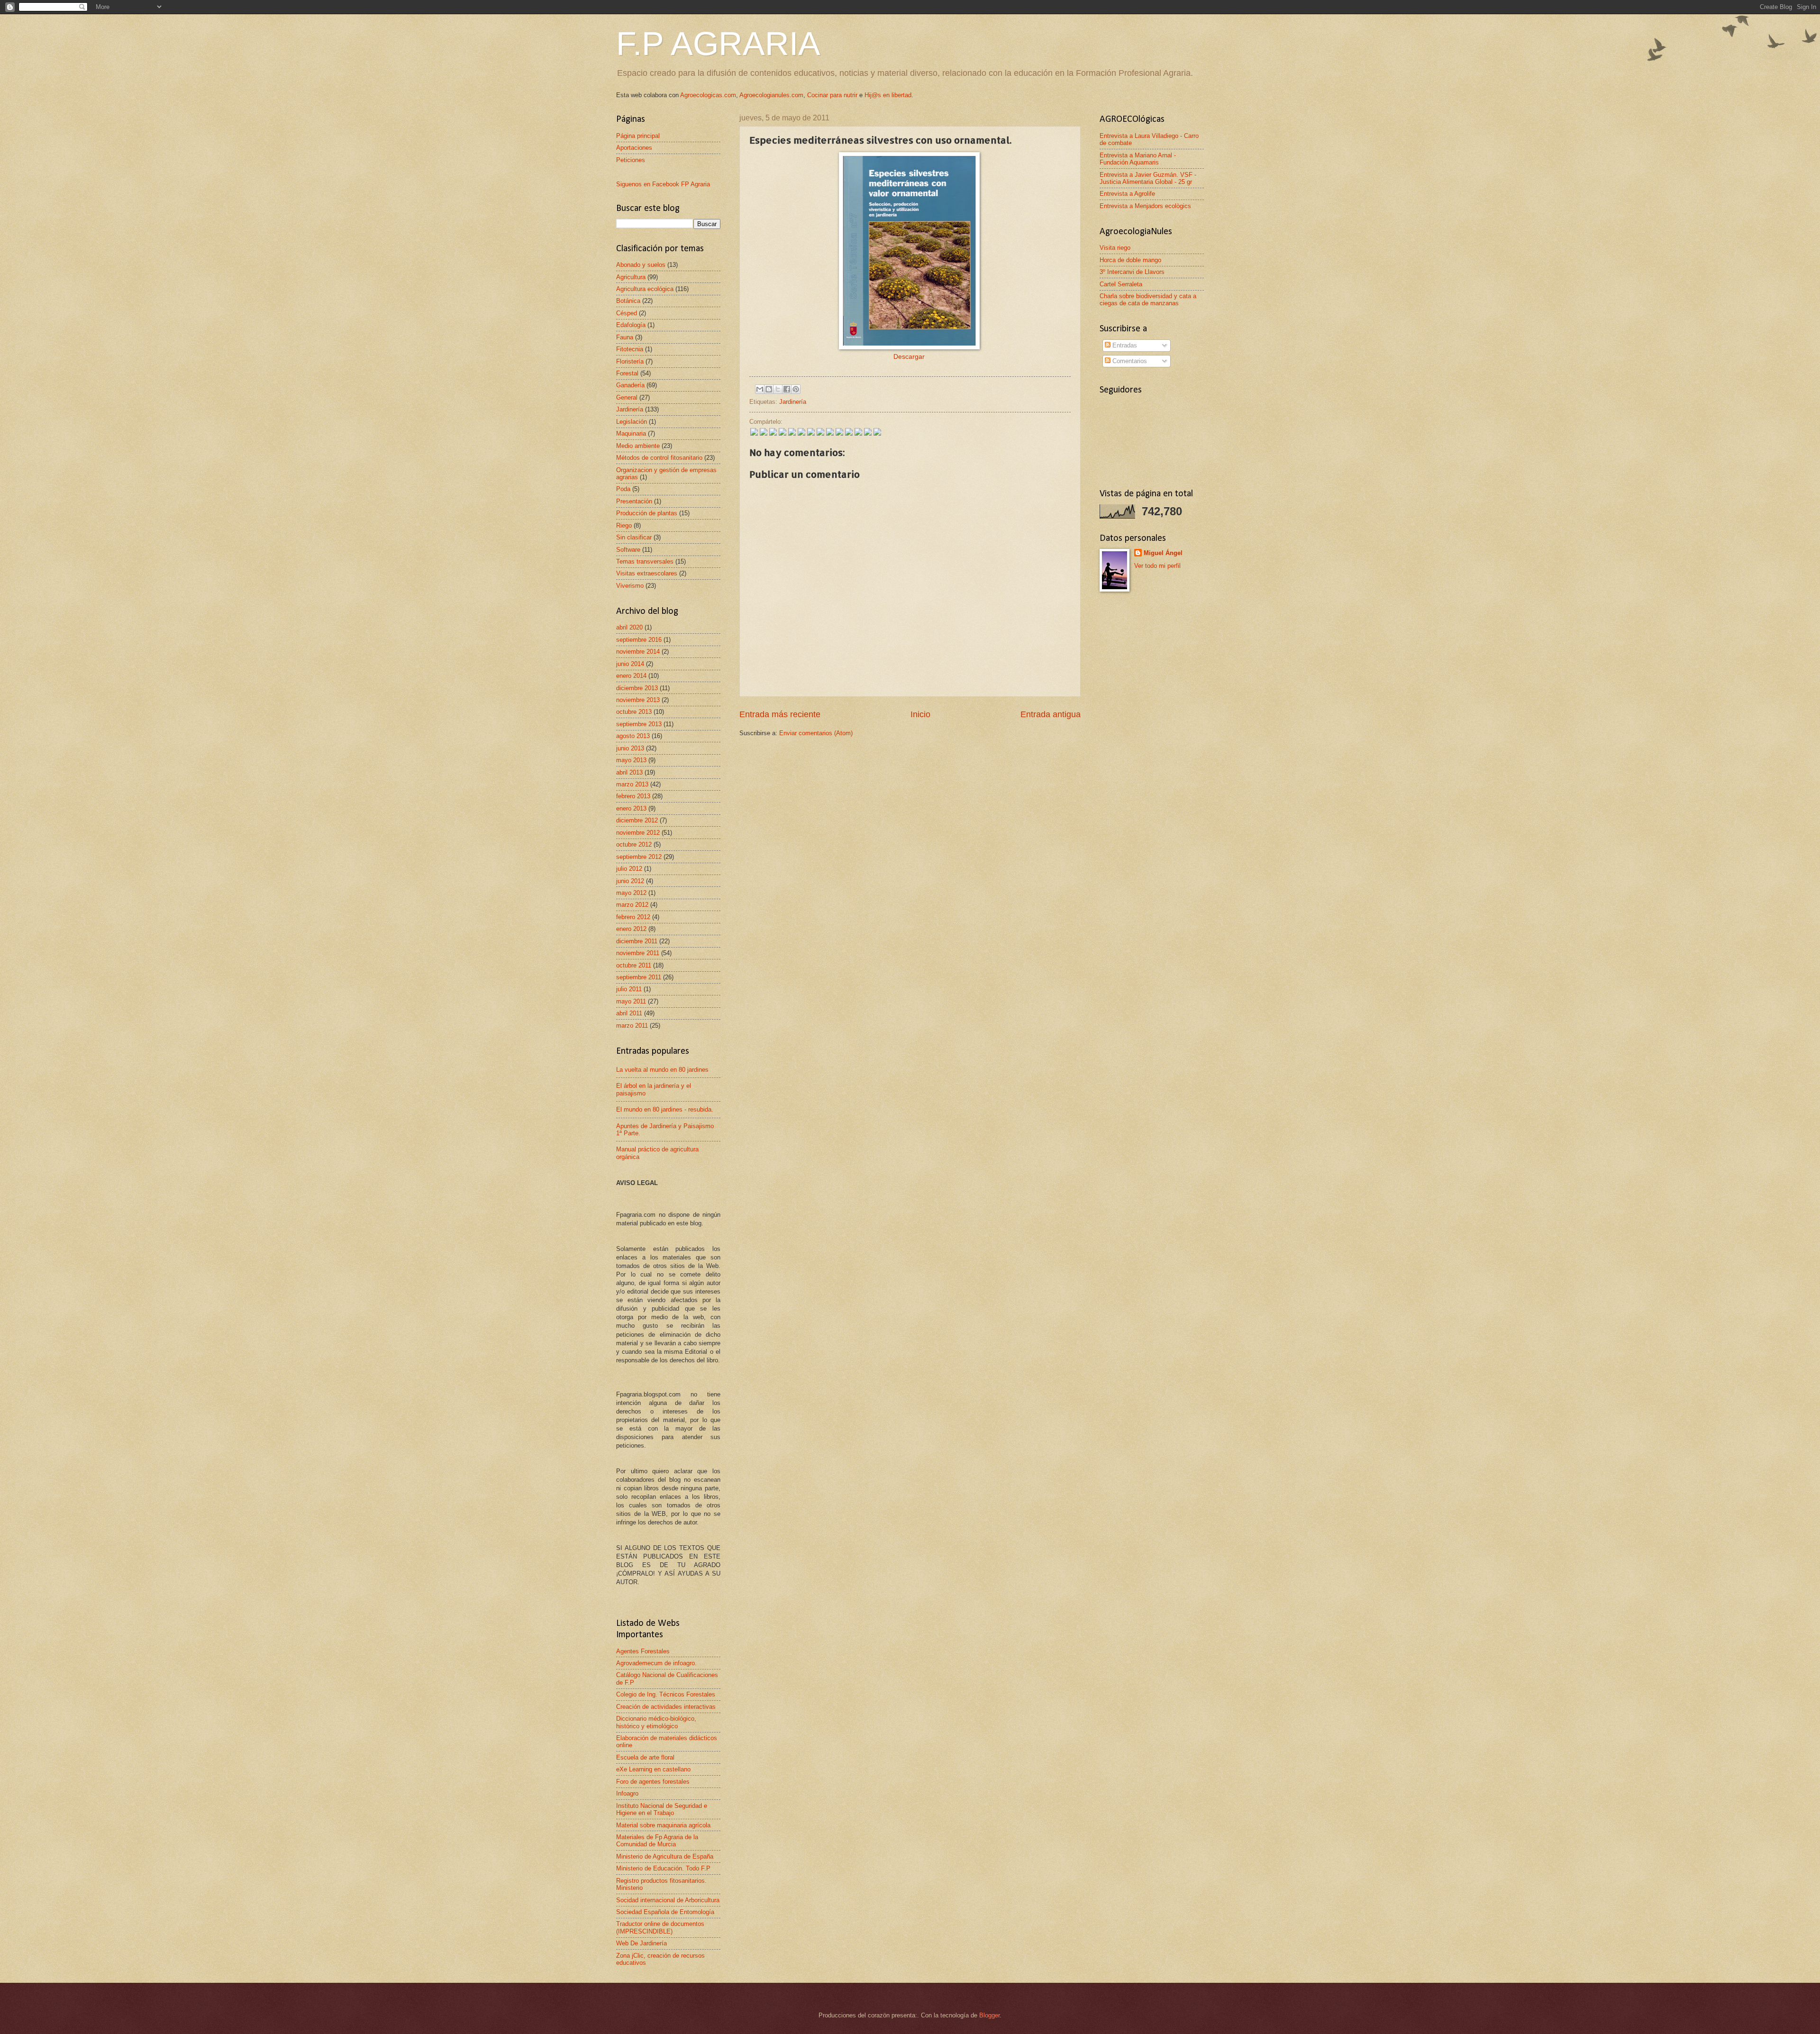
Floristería (630, 361)
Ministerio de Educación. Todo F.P (663, 1868)
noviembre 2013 (638, 700)
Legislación (632, 422)
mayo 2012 (631, 893)
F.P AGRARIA (718, 44)
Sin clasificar (634, 537)
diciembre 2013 (637, 688)
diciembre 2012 (637, 820)
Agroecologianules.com (771, 95)
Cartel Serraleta (1121, 284)
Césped (627, 313)
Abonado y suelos (641, 265)
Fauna (625, 337)
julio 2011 (629, 989)
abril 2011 (629, 1013)
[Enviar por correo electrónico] (760, 389)
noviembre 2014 (638, 652)
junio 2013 (630, 748)
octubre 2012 (634, 844)
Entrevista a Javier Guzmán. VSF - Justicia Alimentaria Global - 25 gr (1148, 178)
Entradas (1124, 345)
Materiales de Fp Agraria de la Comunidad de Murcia (657, 1841)
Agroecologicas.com (708, 95)
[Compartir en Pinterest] (796, 389)
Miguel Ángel (1163, 553)
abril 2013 (629, 772)
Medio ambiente (638, 446)
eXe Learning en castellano (653, 1769)
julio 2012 (629, 869)
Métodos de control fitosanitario (659, 458)
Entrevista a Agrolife (1127, 194)
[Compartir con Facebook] (787, 389)
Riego (624, 525)
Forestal (627, 373)
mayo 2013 (631, 760)
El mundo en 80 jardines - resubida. (665, 1109)
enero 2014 (631, 676)
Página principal (638, 136)
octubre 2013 (634, 712)
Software (628, 550)
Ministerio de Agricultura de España (665, 1856)
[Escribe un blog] (769, 389)
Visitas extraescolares (647, 573)
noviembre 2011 (638, 953)
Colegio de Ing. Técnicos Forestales (666, 1694)
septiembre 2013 (639, 724)
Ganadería (630, 385)
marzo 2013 (632, 784)
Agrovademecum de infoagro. (656, 1663)
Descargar (909, 357)
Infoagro (627, 1793)
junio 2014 (630, 664)
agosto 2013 (633, 736)
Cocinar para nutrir (832, 95)
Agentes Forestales (643, 1651)
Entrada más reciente (780, 714)
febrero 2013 (633, 796)
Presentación (634, 501)
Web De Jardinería (642, 1943)
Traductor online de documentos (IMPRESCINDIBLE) (660, 1927)
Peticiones (631, 160)
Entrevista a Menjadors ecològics (1145, 206)
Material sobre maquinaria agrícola (663, 1825)
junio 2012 (630, 881)
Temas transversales (645, 561)
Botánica (628, 301)
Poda (623, 489)
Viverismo (630, 586)
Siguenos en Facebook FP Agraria (663, 184)
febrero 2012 (633, 917)
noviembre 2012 (638, 833)
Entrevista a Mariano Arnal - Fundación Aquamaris (1138, 159)
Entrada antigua (1051, 714)
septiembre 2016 (639, 640)
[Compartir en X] (778, 389)
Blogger (989, 2015)
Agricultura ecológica (645, 289)
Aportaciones (634, 148)
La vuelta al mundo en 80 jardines (662, 1070)
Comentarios (1129, 361)
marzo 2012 (632, 905)
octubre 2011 (634, 965)
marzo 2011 (632, 1026)
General (627, 397)
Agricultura (631, 277)
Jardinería (793, 402)
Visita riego (1115, 248)
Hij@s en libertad (888, 95)
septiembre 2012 (639, 857)
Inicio (920, 714)
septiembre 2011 (639, 977)
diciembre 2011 (637, 941)
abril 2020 (629, 627)
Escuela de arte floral (645, 1757)
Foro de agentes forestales (653, 1782)
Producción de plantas (647, 513)
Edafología (631, 325)
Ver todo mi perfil (1157, 566)
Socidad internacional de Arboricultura (668, 1900)
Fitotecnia (630, 349)
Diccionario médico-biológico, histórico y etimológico (656, 1722)
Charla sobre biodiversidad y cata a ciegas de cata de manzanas (1148, 300)
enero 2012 (631, 929)
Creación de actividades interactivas (666, 1707)
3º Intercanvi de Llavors (1132, 272)
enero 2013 (631, 808)
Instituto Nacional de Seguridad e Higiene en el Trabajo (662, 1809)
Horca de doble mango (1130, 260)
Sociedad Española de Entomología (665, 1912)
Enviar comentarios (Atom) (816, 733)
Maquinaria (631, 433)
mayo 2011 (631, 1001)
